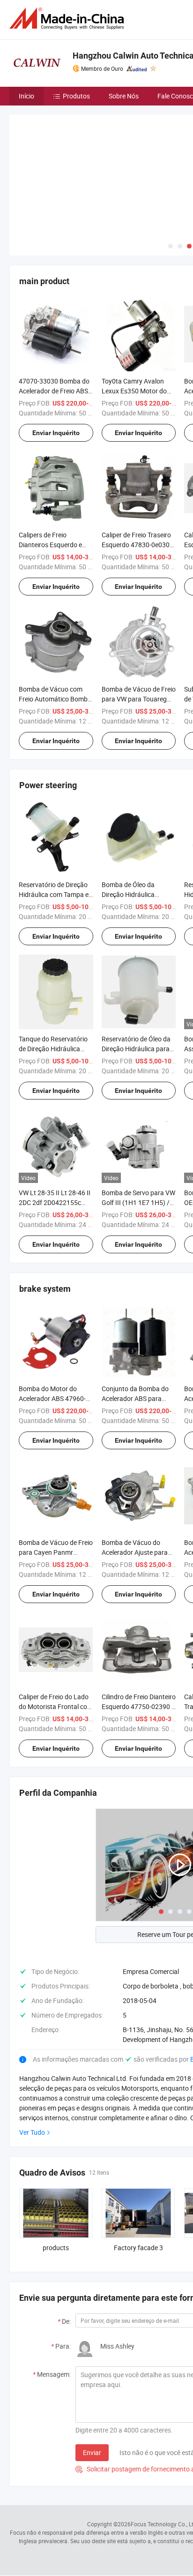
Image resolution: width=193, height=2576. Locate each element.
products (56, 2178)
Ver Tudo (32, 2062)
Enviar (92, 2383)
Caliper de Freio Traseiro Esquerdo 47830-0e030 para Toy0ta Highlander (136, 475)
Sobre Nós (124, 96)
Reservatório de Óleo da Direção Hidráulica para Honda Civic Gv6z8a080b (138, 979)
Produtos (76, 96)
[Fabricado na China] (68, 19)
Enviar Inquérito (56, 363)
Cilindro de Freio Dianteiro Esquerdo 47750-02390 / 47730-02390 (139, 1637)
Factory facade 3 (138, 2178)
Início (26, 96)
